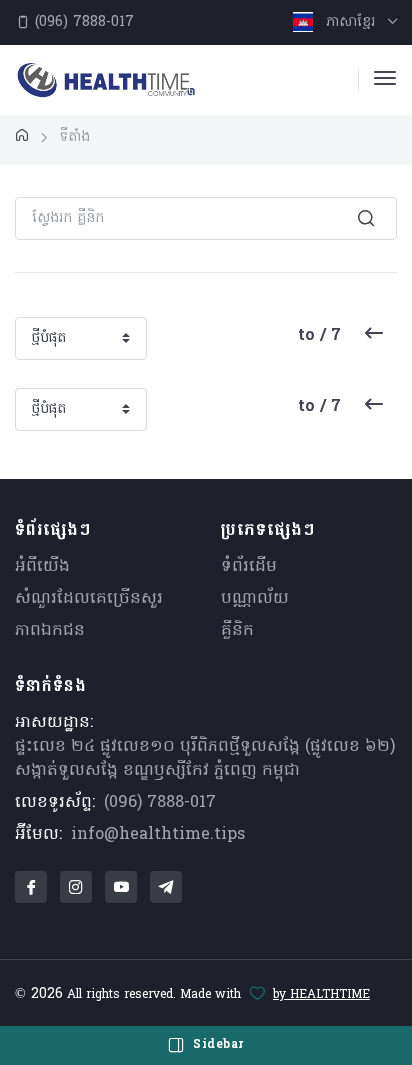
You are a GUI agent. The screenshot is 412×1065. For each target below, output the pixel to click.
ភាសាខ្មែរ (350, 22)
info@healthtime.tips (158, 835)
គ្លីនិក (237, 631)
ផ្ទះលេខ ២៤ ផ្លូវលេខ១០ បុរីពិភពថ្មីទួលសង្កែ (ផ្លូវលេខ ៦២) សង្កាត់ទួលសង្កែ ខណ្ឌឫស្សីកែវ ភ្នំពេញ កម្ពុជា (205, 759)
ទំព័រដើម (249, 567)
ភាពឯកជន (50, 631)
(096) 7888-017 (82, 22)
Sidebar (216, 1045)
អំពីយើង (42, 567)
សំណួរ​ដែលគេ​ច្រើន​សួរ (89, 599)
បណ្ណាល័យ (255, 599)
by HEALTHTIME (321, 995)
